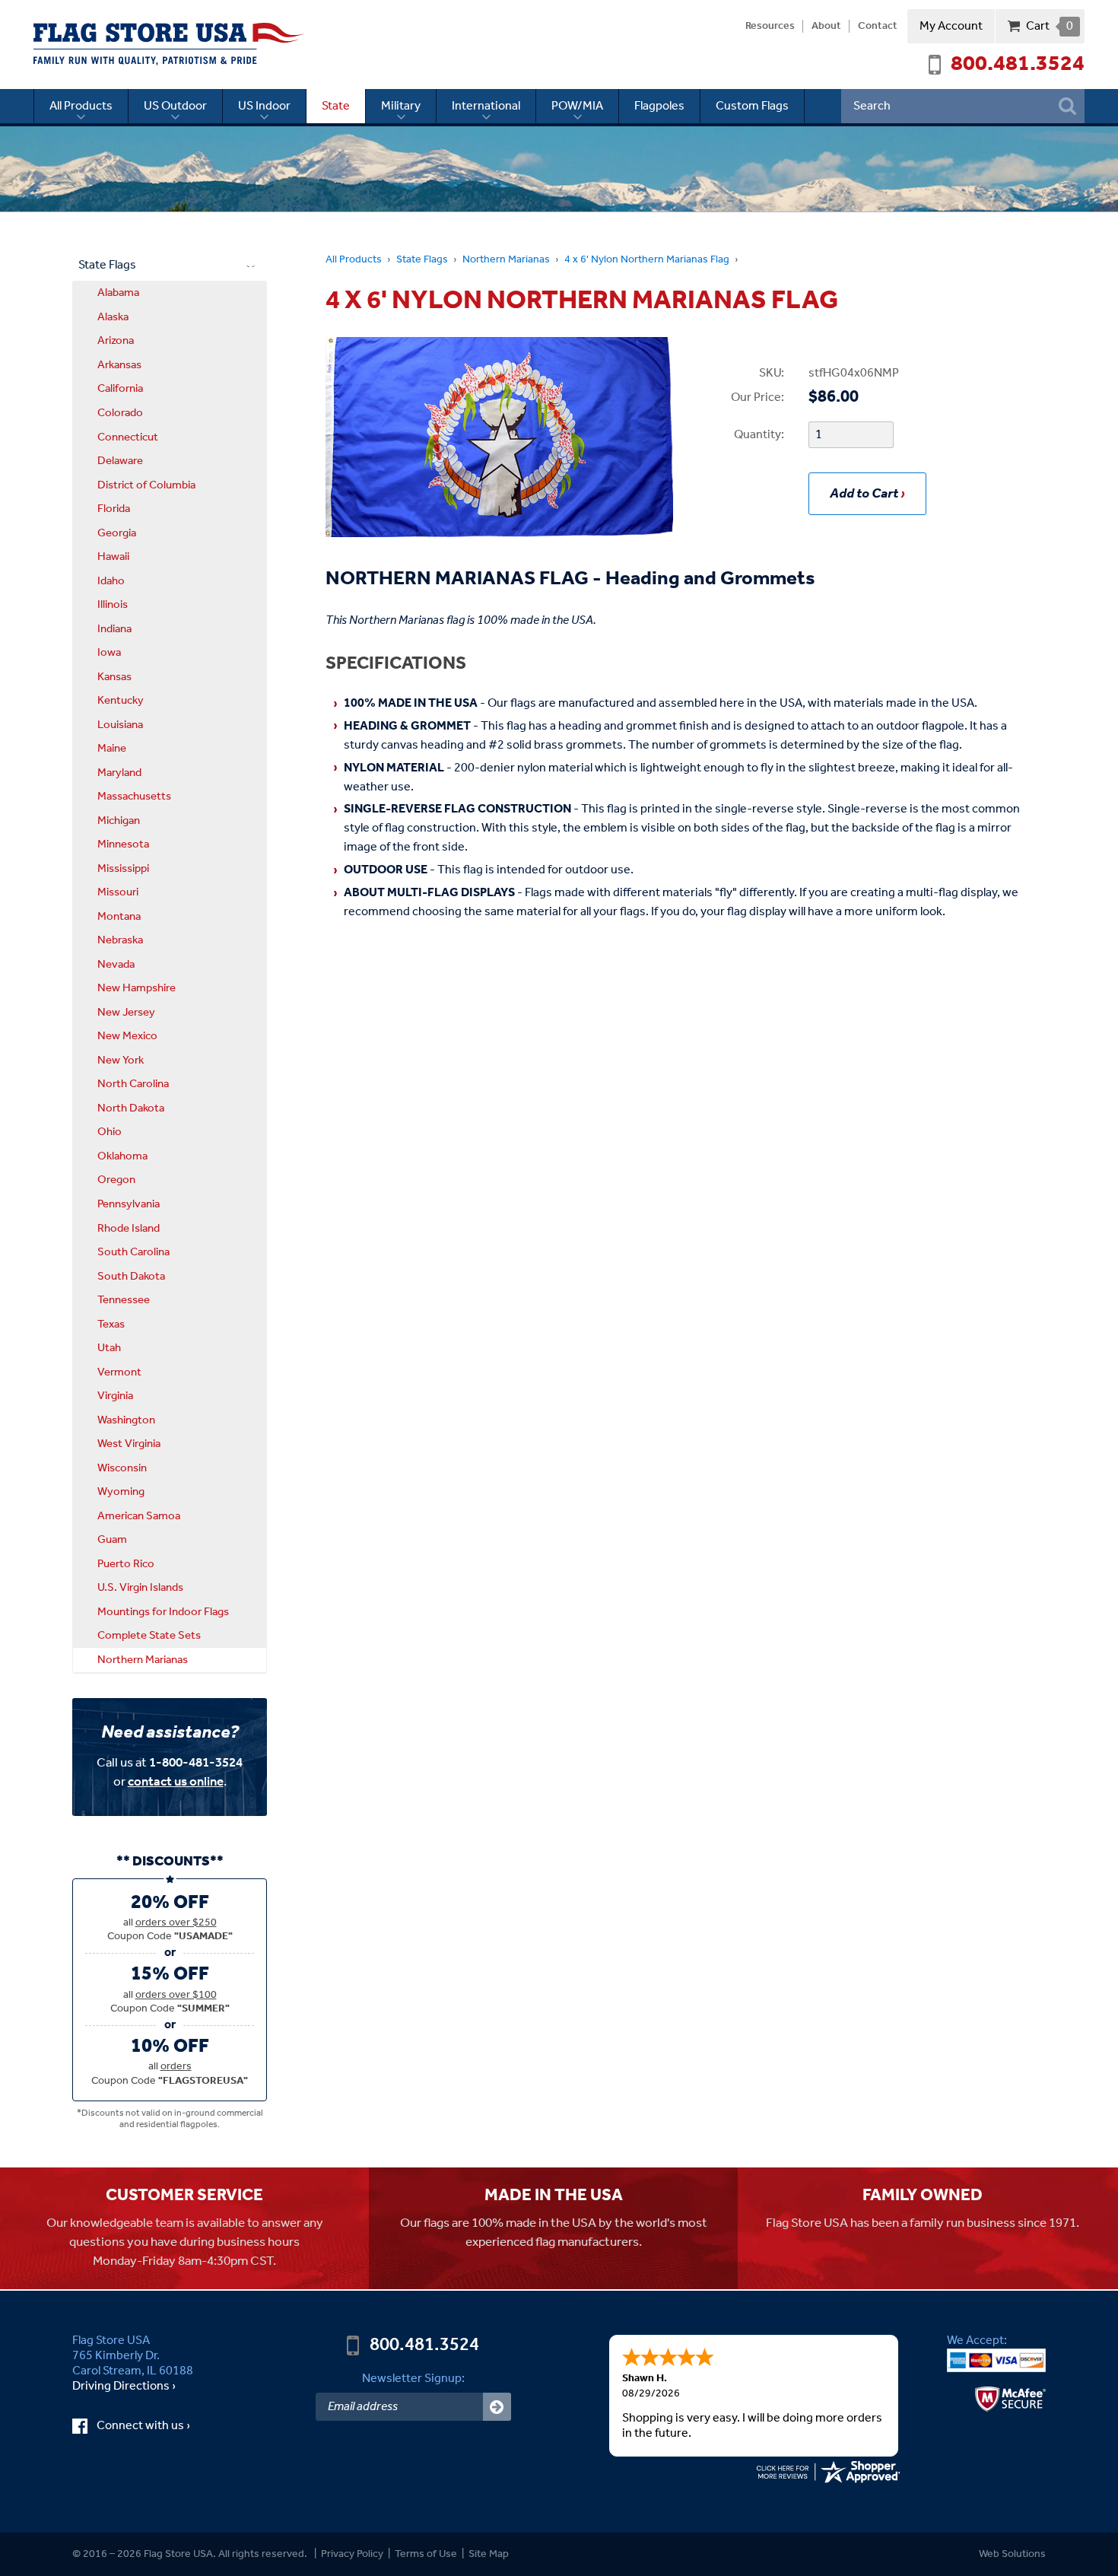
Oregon (116, 1180)
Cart (1049, 26)
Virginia (115, 1396)
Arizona (116, 341)
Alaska (113, 317)
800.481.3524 (1018, 65)
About (826, 27)
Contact (878, 27)
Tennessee (124, 1300)
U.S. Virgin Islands (140, 1588)
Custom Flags (752, 106)
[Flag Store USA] (169, 44)
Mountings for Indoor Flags (163, 1612)
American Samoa (139, 1516)
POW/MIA (577, 106)
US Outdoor (175, 106)
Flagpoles (659, 106)
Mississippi (123, 869)
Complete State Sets (149, 1636)
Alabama (118, 293)
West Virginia (129, 1444)
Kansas (114, 677)
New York (121, 1061)
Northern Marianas (506, 260)
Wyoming (121, 1492)
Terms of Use (426, 2554)
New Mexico (127, 1036)
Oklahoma (122, 1156)
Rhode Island (129, 1229)
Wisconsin (122, 1468)
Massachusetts (134, 797)
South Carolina (133, 1252)
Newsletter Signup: (413, 2379)
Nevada (116, 965)
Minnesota (123, 844)
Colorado (120, 413)
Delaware (120, 461)
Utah (109, 1348)
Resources (770, 27)
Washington (126, 1420)
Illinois (113, 605)
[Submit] (497, 2407)
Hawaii (113, 557)
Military (401, 106)
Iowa (109, 653)
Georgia (117, 533)
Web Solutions (1012, 2554)
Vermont (119, 1372)
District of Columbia (146, 485)
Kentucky (121, 701)
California (120, 389)
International (486, 106)
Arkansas (119, 365)
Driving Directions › (124, 2387)
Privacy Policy (352, 2554)
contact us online (176, 1782)
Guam (112, 1540)
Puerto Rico (126, 1564)
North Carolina (133, 1084)
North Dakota (131, 1108)
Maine (112, 749)
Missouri (118, 892)
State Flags (422, 260)
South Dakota (131, 1277)
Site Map (489, 2554)
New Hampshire (137, 988)
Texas (111, 1325)
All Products (81, 106)
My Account (951, 26)
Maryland (119, 773)
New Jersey (126, 1013)
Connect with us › (157, 2426)
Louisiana (120, 725)
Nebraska (120, 940)
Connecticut (128, 437)
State (336, 106)
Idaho (111, 581)
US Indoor (264, 106)
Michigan (119, 821)
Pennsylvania (129, 1204)
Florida (114, 509)
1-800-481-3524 (196, 1763)
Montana (119, 917)
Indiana (114, 629)
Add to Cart (864, 494)
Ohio (110, 1132)
